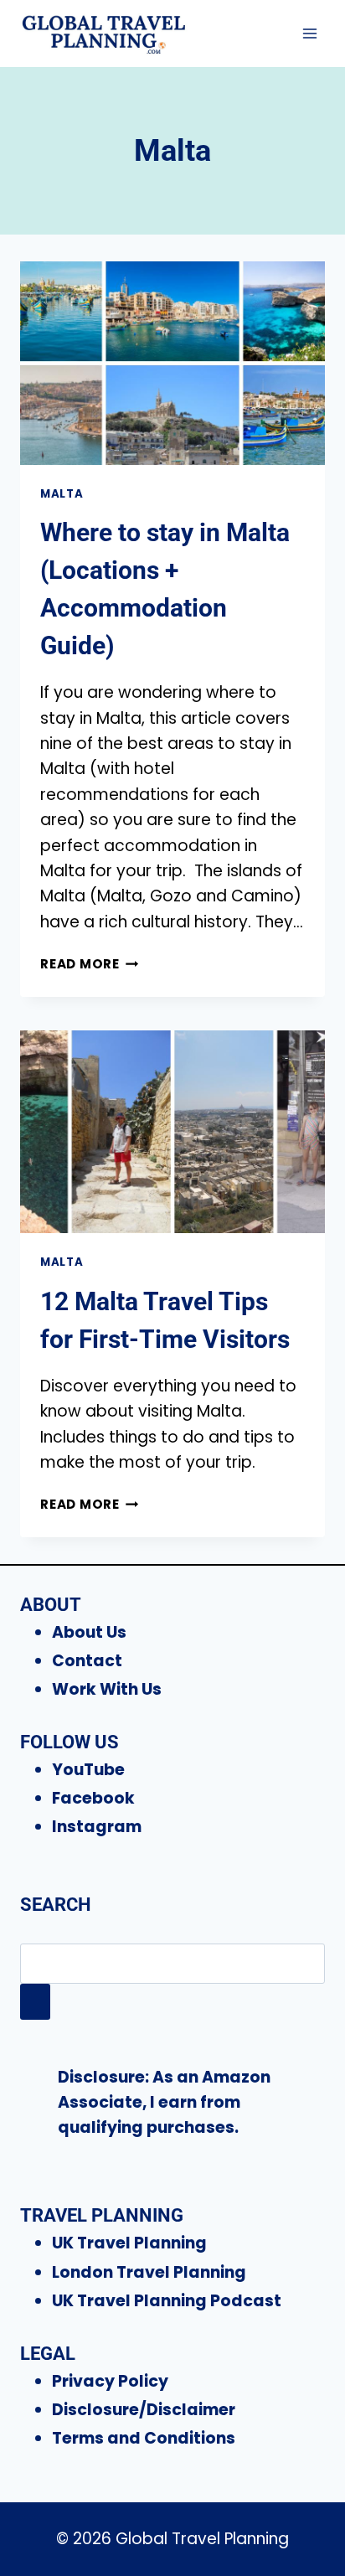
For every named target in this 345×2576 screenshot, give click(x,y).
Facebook (93, 1798)
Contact (87, 1661)
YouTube (88, 1770)
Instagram (97, 1827)
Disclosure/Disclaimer (144, 2410)
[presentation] (172, 363)
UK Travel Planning (129, 2243)
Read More (90, 964)
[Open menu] (309, 33)
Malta (62, 494)
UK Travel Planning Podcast (167, 2301)
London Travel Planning (149, 2272)
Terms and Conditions (144, 2438)
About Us (89, 1632)
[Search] (35, 2002)
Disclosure (101, 2077)
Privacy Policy (110, 2381)
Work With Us (107, 1689)
